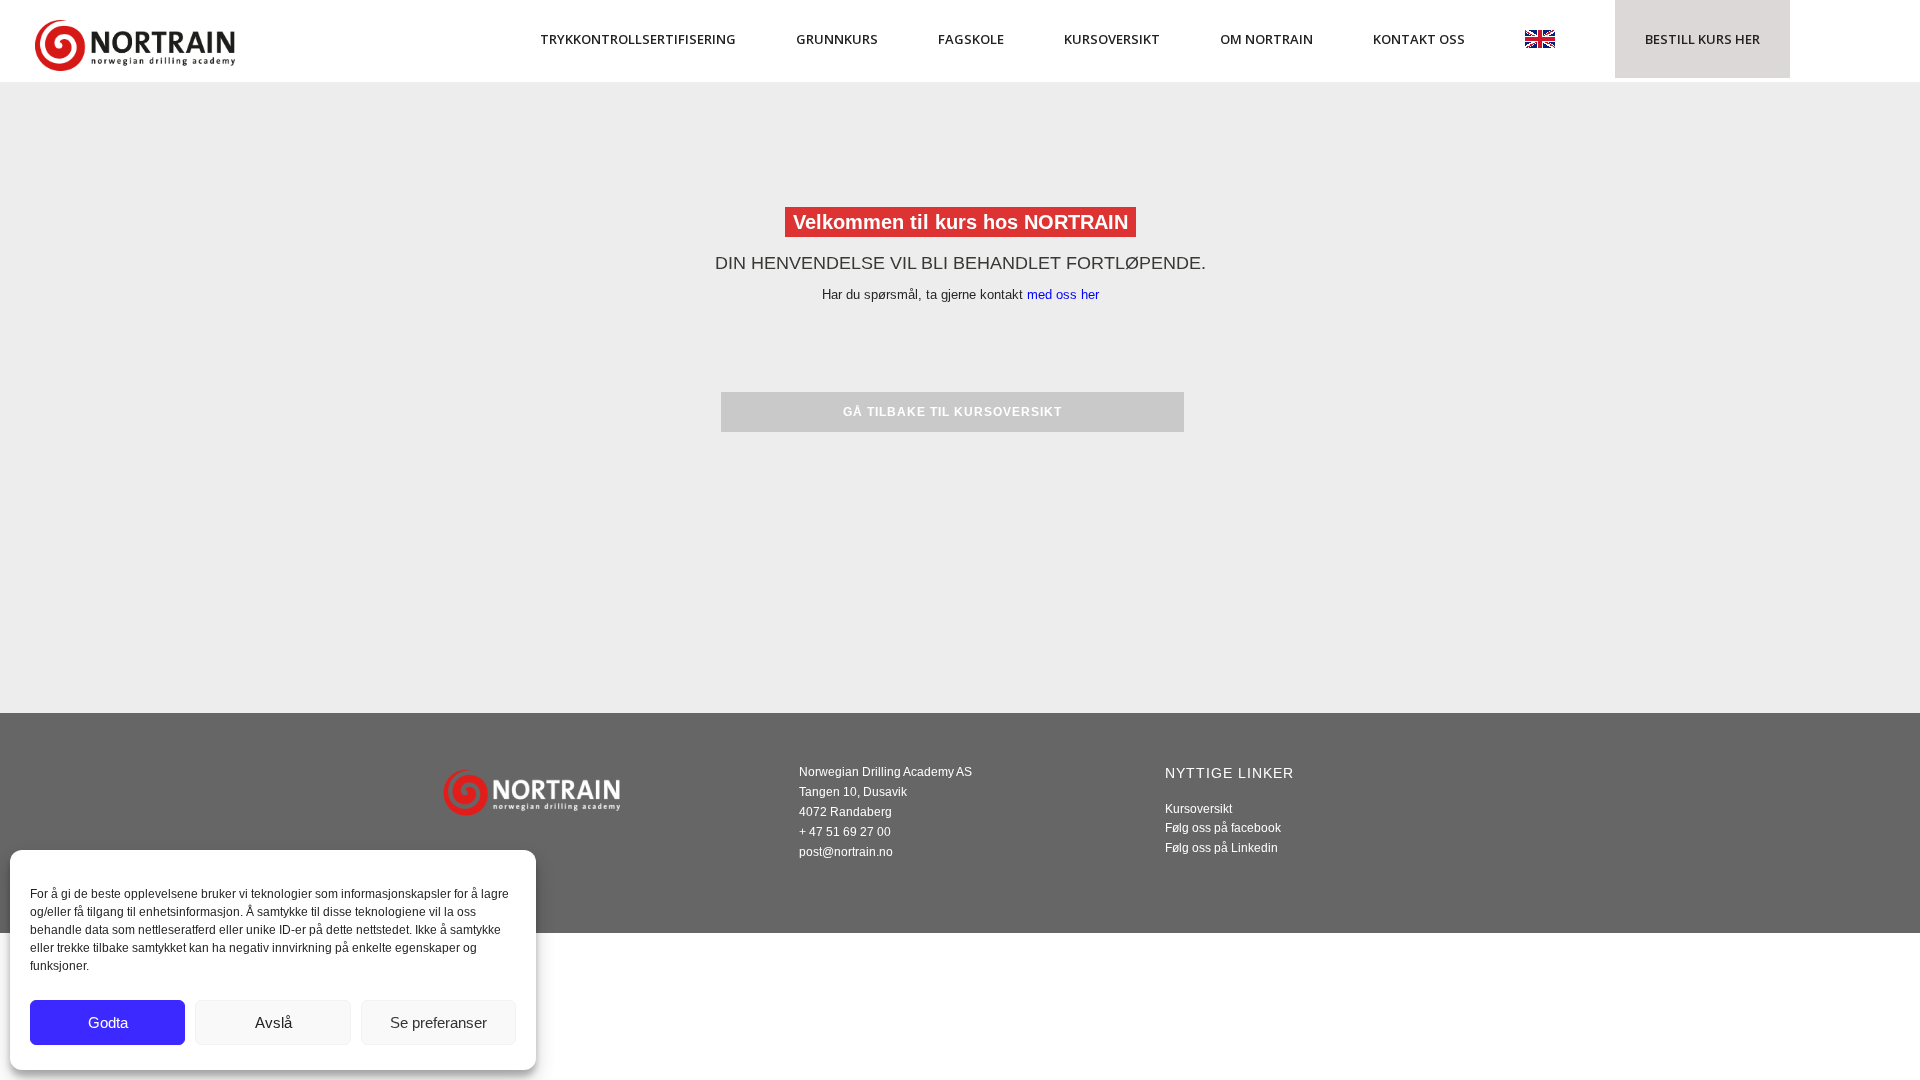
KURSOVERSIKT (1112, 39)
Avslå (273, 1022)
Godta (108, 1022)
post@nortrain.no (846, 852)
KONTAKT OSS (1419, 39)
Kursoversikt (1198, 809)
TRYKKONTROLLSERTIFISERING (638, 39)
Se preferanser (438, 1022)
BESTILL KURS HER (1702, 39)
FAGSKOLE (971, 39)
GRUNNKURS (837, 39)
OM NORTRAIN (1266, 39)
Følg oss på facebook (1223, 828)
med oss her (1063, 294)
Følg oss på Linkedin (1221, 848)
